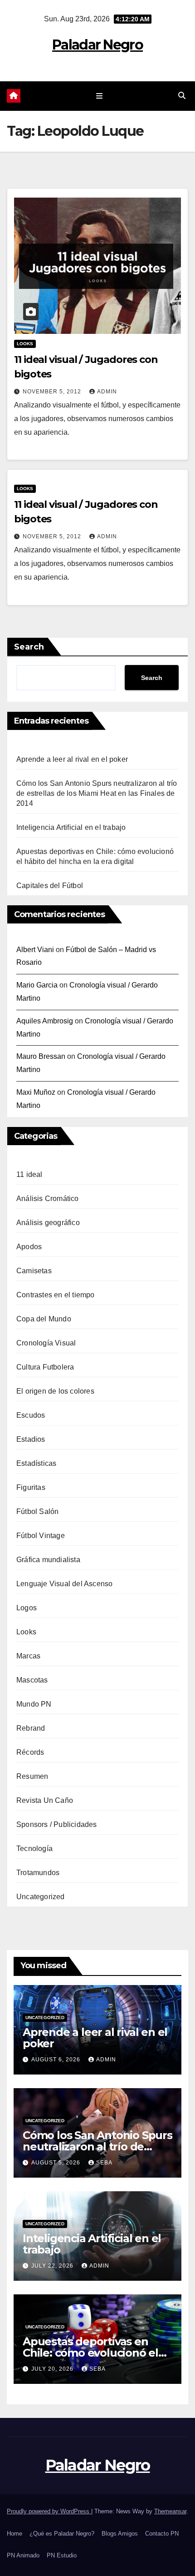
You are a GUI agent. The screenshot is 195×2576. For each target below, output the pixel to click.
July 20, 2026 (53, 2369)
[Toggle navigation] (99, 96)
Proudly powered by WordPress (49, 2511)
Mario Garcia (37, 985)
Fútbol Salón (37, 1511)
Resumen (32, 1776)
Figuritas (31, 1487)
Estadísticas (36, 1463)
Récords (30, 1752)
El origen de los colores (55, 1391)
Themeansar (170, 2511)
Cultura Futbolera (45, 1367)
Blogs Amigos (120, 2534)
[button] (182, 96)
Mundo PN (34, 1704)
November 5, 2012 (53, 392)
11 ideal (29, 1174)
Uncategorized (41, 1897)
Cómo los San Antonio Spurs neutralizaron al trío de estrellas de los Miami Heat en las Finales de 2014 (97, 793)
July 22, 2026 (53, 2266)
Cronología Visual (46, 1343)
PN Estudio (62, 2555)
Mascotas (32, 1680)
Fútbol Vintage (41, 1536)
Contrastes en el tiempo (56, 1295)
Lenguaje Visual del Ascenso (64, 1584)
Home (15, 2534)
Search (29, 647)
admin (107, 392)
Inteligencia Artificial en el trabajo (71, 827)
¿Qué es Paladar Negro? (62, 2534)
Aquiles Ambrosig (45, 1021)
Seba (104, 2163)
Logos (27, 1608)
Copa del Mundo (44, 1319)
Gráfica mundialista (48, 1560)
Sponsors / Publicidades (57, 1824)
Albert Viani (35, 950)
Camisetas (34, 1271)
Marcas (28, 1656)
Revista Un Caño (45, 1800)
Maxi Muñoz (36, 1092)
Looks (25, 344)
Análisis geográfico (48, 1223)
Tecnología (34, 1849)
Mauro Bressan (41, 1056)
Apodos (29, 1247)
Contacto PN (162, 2534)
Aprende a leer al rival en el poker (72, 759)
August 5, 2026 (57, 2163)
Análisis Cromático (48, 1199)
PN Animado (23, 2555)
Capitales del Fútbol (50, 886)
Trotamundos (38, 1873)
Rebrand (31, 1728)
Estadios (31, 1439)
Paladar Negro (97, 45)
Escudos (31, 1415)
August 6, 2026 (57, 2060)
